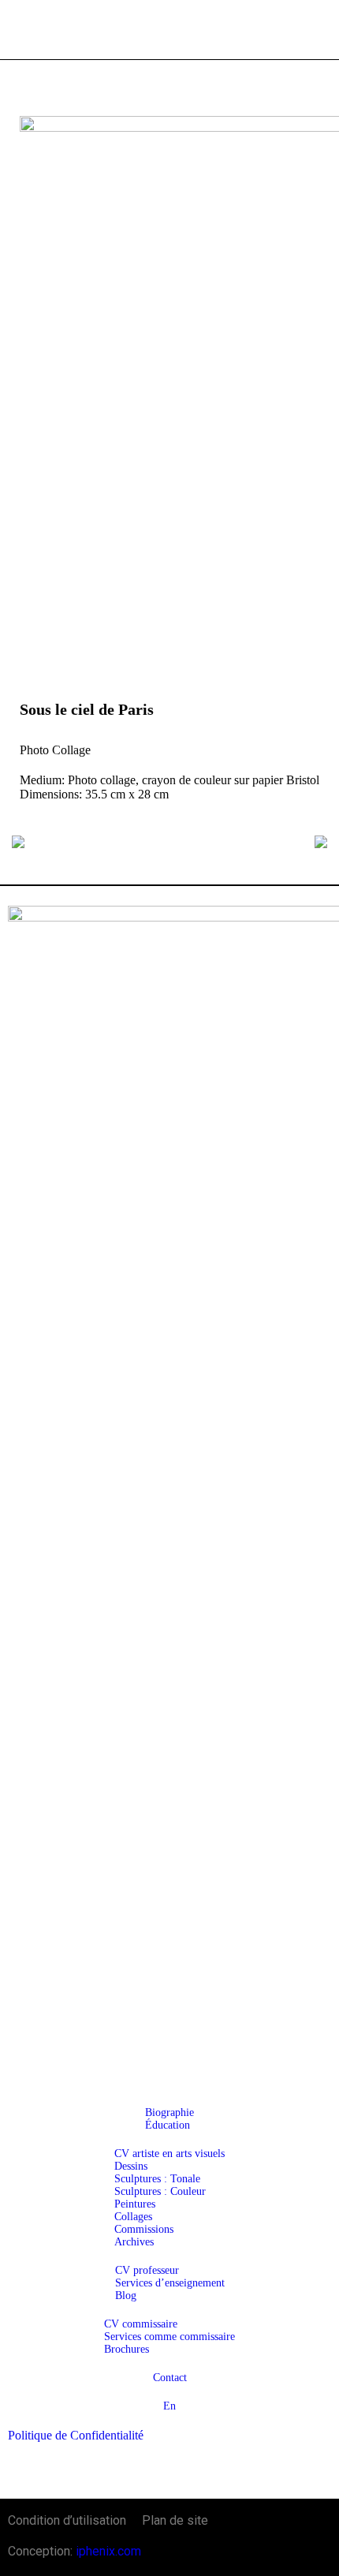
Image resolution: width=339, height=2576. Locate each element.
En (169, 2406)
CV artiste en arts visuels (169, 2154)
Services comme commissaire (169, 2337)
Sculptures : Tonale (157, 2179)
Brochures (127, 2349)
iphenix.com (108, 2551)
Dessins (131, 2166)
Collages (133, 2217)
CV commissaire (141, 2324)
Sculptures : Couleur (160, 2191)
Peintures (135, 2204)
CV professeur (147, 2270)
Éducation (168, 2125)
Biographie (169, 2112)
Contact (170, 2378)
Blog (126, 2296)
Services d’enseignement (170, 2283)
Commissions (144, 2229)
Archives (134, 2242)
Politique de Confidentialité (76, 2435)
